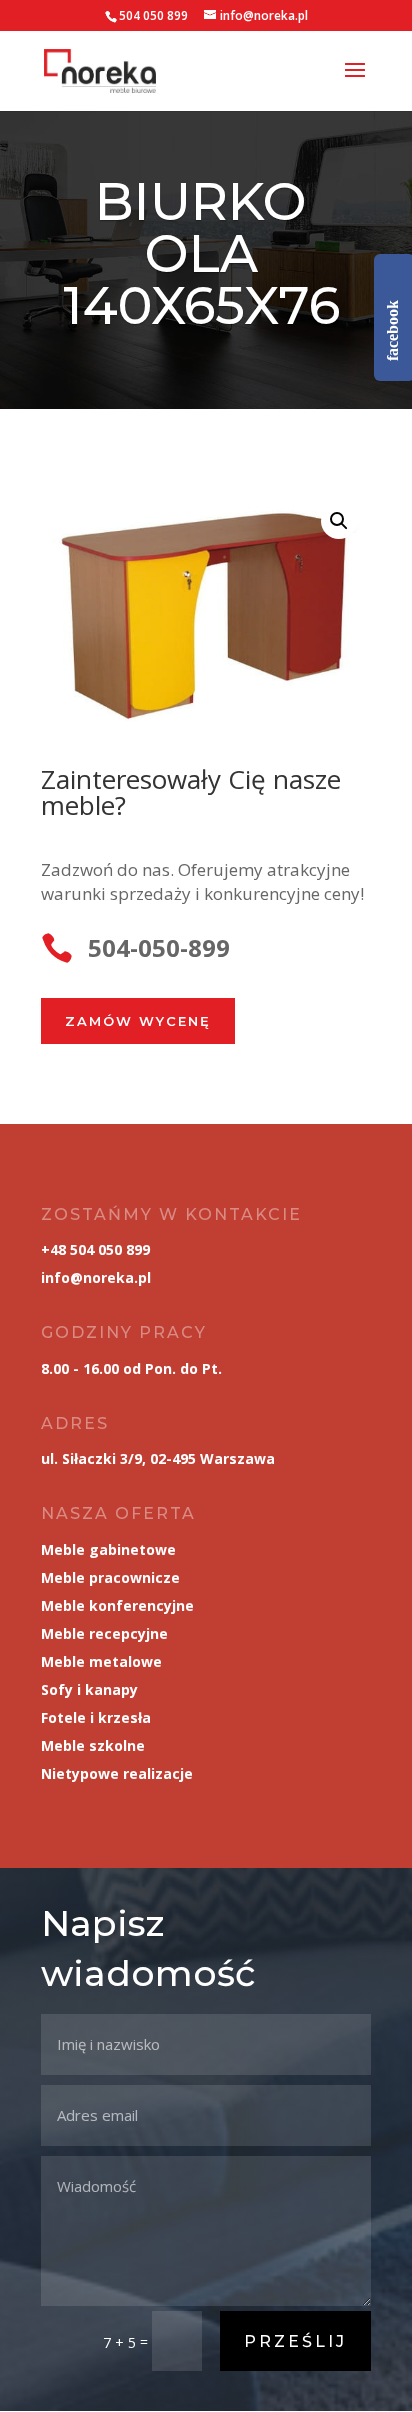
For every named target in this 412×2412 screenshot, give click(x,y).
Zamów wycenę (138, 1021)
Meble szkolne (93, 1745)
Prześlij (295, 2341)
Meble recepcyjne (104, 1633)
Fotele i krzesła (96, 1717)
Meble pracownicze (110, 1577)
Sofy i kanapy (89, 1689)
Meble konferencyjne (117, 1605)
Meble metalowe (101, 1661)
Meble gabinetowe (108, 1549)
